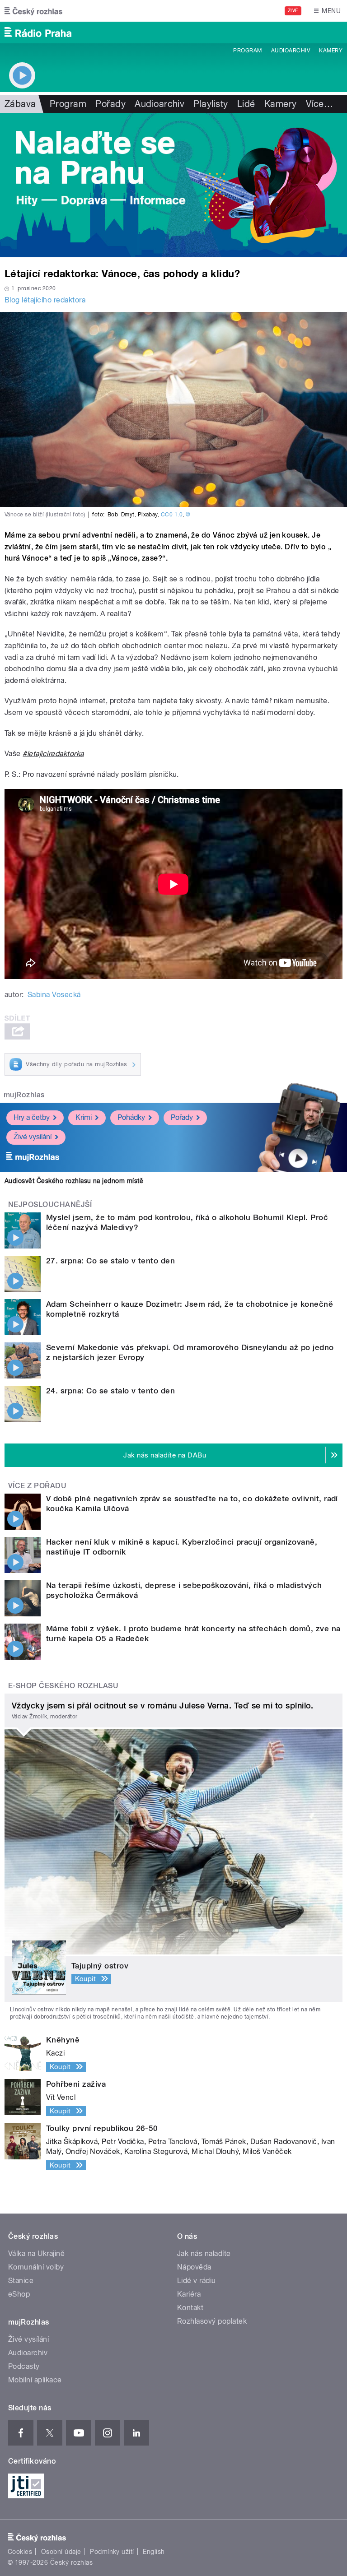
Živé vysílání (33, 1137)
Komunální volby (36, 2267)
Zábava (20, 104)
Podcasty (24, 2366)
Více (319, 104)
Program (247, 51)
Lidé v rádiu (197, 2281)
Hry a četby (32, 1117)
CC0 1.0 (172, 515)
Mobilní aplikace (35, 2380)
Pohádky (131, 1117)
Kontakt (190, 2308)
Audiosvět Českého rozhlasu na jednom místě (74, 1181)
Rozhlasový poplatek (212, 2321)
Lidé (246, 104)
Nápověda (194, 2267)
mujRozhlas (24, 1095)
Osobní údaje (61, 2552)
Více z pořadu (37, 1486)
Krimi (84, 1117)
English (154, 2552)
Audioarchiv (291, 51)
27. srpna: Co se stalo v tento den (110, 1261)
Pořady (110, 104)
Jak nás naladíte (204, 2253)
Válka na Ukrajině (36, 2253)
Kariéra (189, 2294)
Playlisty (211, 104)
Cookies (20, 2552)
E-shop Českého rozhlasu (63, 1686)
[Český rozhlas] (33, 11)
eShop (19, 2294)
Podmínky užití (112, 2552)
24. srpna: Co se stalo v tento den (110, 1391)
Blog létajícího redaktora (45, 300)
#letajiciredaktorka (53, 754)
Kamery (331, 51)
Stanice (21, 2281)
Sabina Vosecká (54, 995)
